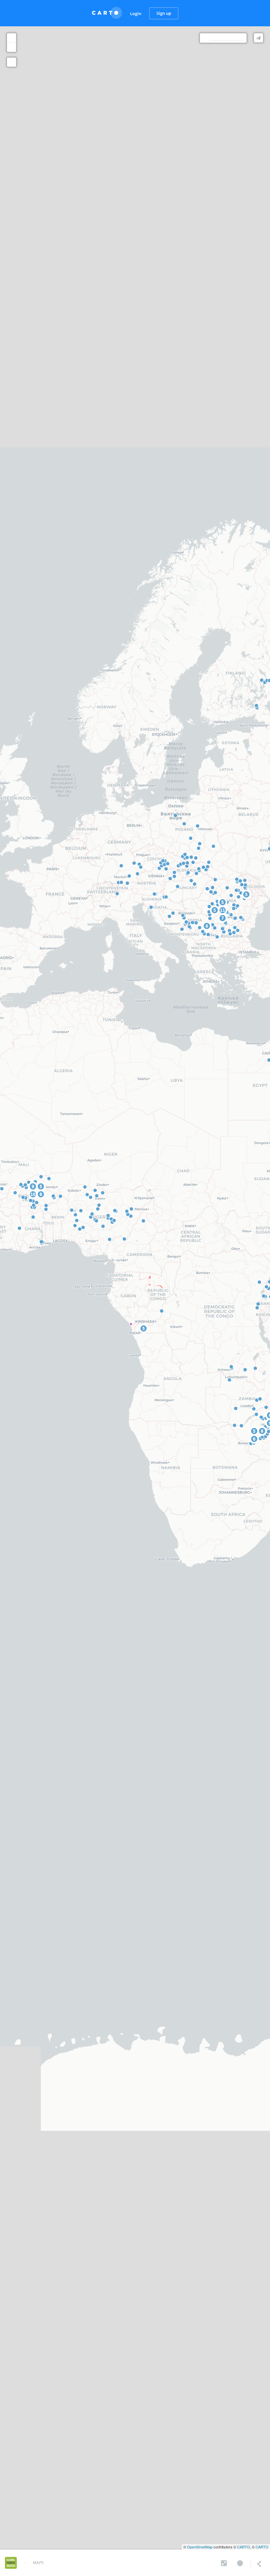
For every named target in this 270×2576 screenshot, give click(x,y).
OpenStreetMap (200, 2547)
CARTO (243, 2547)
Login (136, 13)
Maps (38, 2563)
